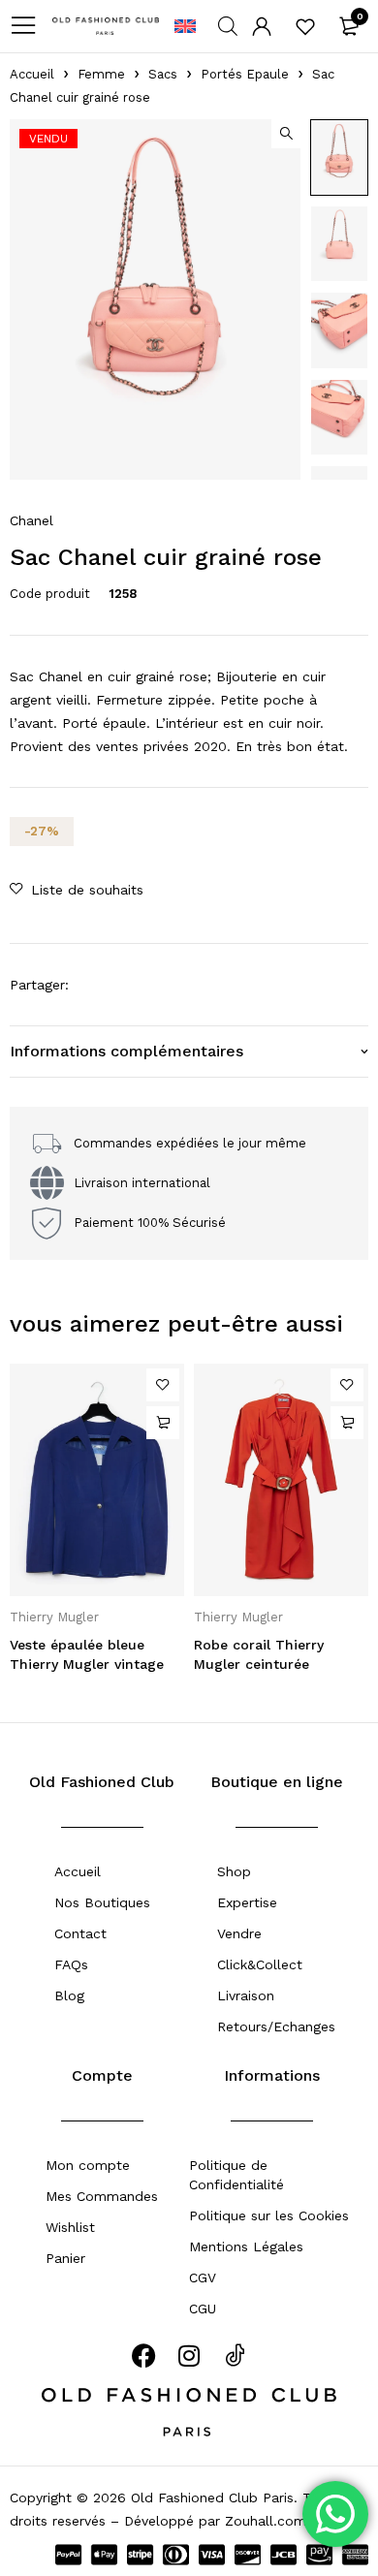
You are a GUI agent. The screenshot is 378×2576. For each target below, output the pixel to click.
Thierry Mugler (54, 1617)
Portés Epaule (245, 74)
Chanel (31, 520)
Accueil (32, 74)
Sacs (163, 74)
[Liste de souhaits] (305, 26)
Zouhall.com (266, 2521)
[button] (286, 134)
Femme (101, 74)
